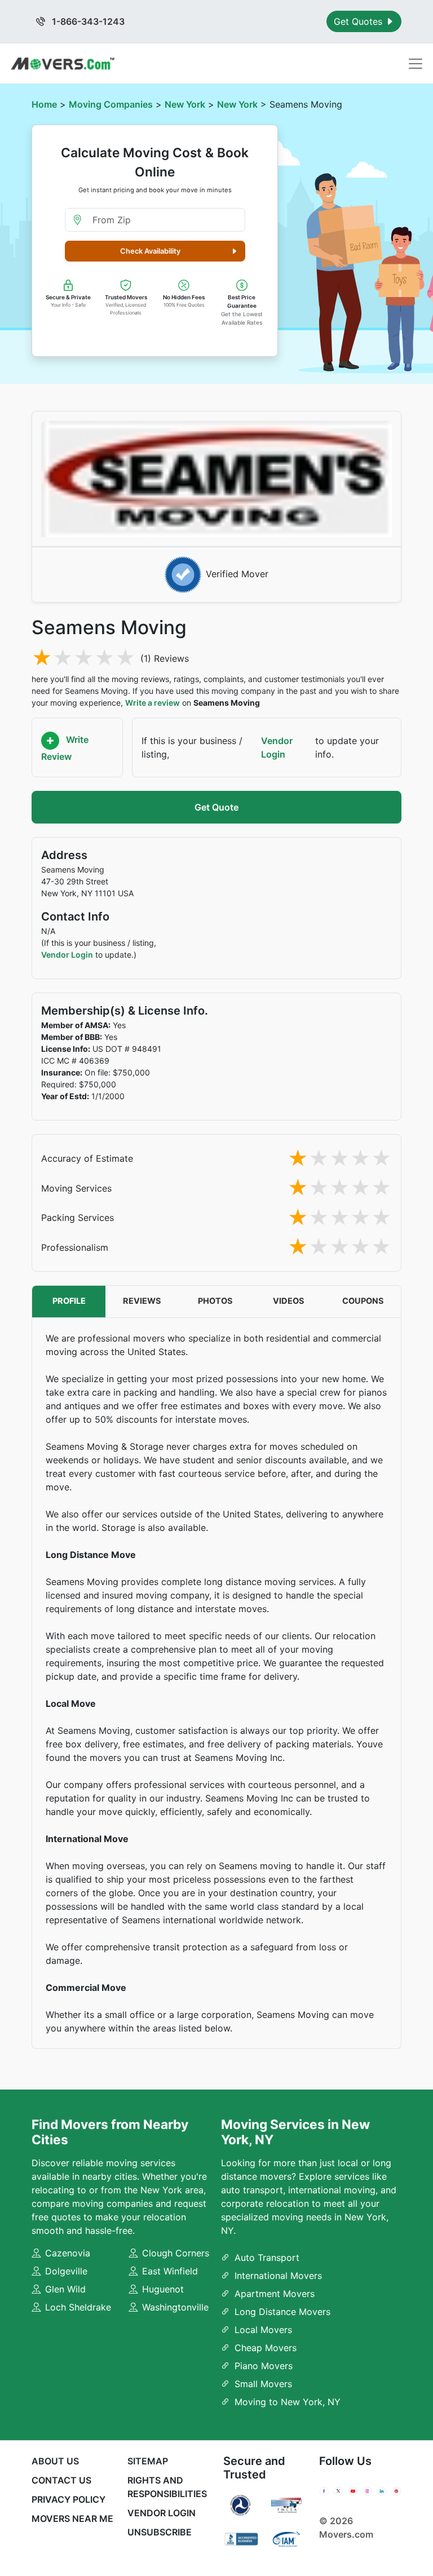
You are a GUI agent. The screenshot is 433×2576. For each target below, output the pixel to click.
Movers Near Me (72, 2519)
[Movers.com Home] (63, 63)
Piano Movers (264, 2366)
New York (185, 104)
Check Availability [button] (150, 251)
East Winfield (170, 2271)
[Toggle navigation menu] (416, 64)
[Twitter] (338, 2491)
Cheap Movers (266, 2348)
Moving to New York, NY (288, 2402)
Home (44, 104)
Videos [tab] (289, 1301)
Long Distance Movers (282, 2312)
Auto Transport (267, 2258)
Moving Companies (111, 104)
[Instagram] (368, 2491)
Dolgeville (66, 2271)
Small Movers (263, 2384)
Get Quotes (359, 21)
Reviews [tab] (142, 1301)
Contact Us (61, 2480)
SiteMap (148, 2461)
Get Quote (216, 807)
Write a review (153, 703)
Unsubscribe (160, 2532)
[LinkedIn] (382, 2491)
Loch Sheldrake (78, 2307)
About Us (55, 2461)
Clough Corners (176, 2253)
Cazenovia (68, 2253)
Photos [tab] (215, 1301)
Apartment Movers (275, 2294)
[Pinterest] (396, 2491)
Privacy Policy (69, 2499)
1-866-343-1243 (87, 21)
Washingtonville (175, 2307)
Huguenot (163, 2289)
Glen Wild (65, 2289)
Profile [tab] (69, 1301)
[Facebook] (324, 2491)
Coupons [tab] (363, 1301)
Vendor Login (277, 747)
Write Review (65, 748)
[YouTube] (353, 2491)
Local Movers (263, 2330)
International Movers (278, 2276)
